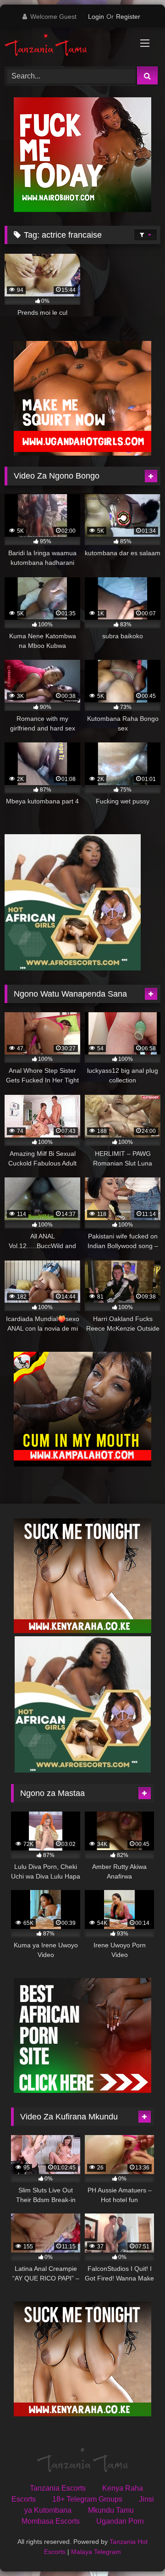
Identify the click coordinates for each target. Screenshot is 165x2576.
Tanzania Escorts (58, 2488)
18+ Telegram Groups (87, 2499)
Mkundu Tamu (111, 2510)
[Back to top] (137, 2549)
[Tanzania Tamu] (68, 46)
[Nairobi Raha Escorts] (82, 209)
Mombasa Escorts (51, 2521)
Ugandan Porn (120, 2521)
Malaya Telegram (96, 2552)
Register (128, 17)
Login (96, 17)
